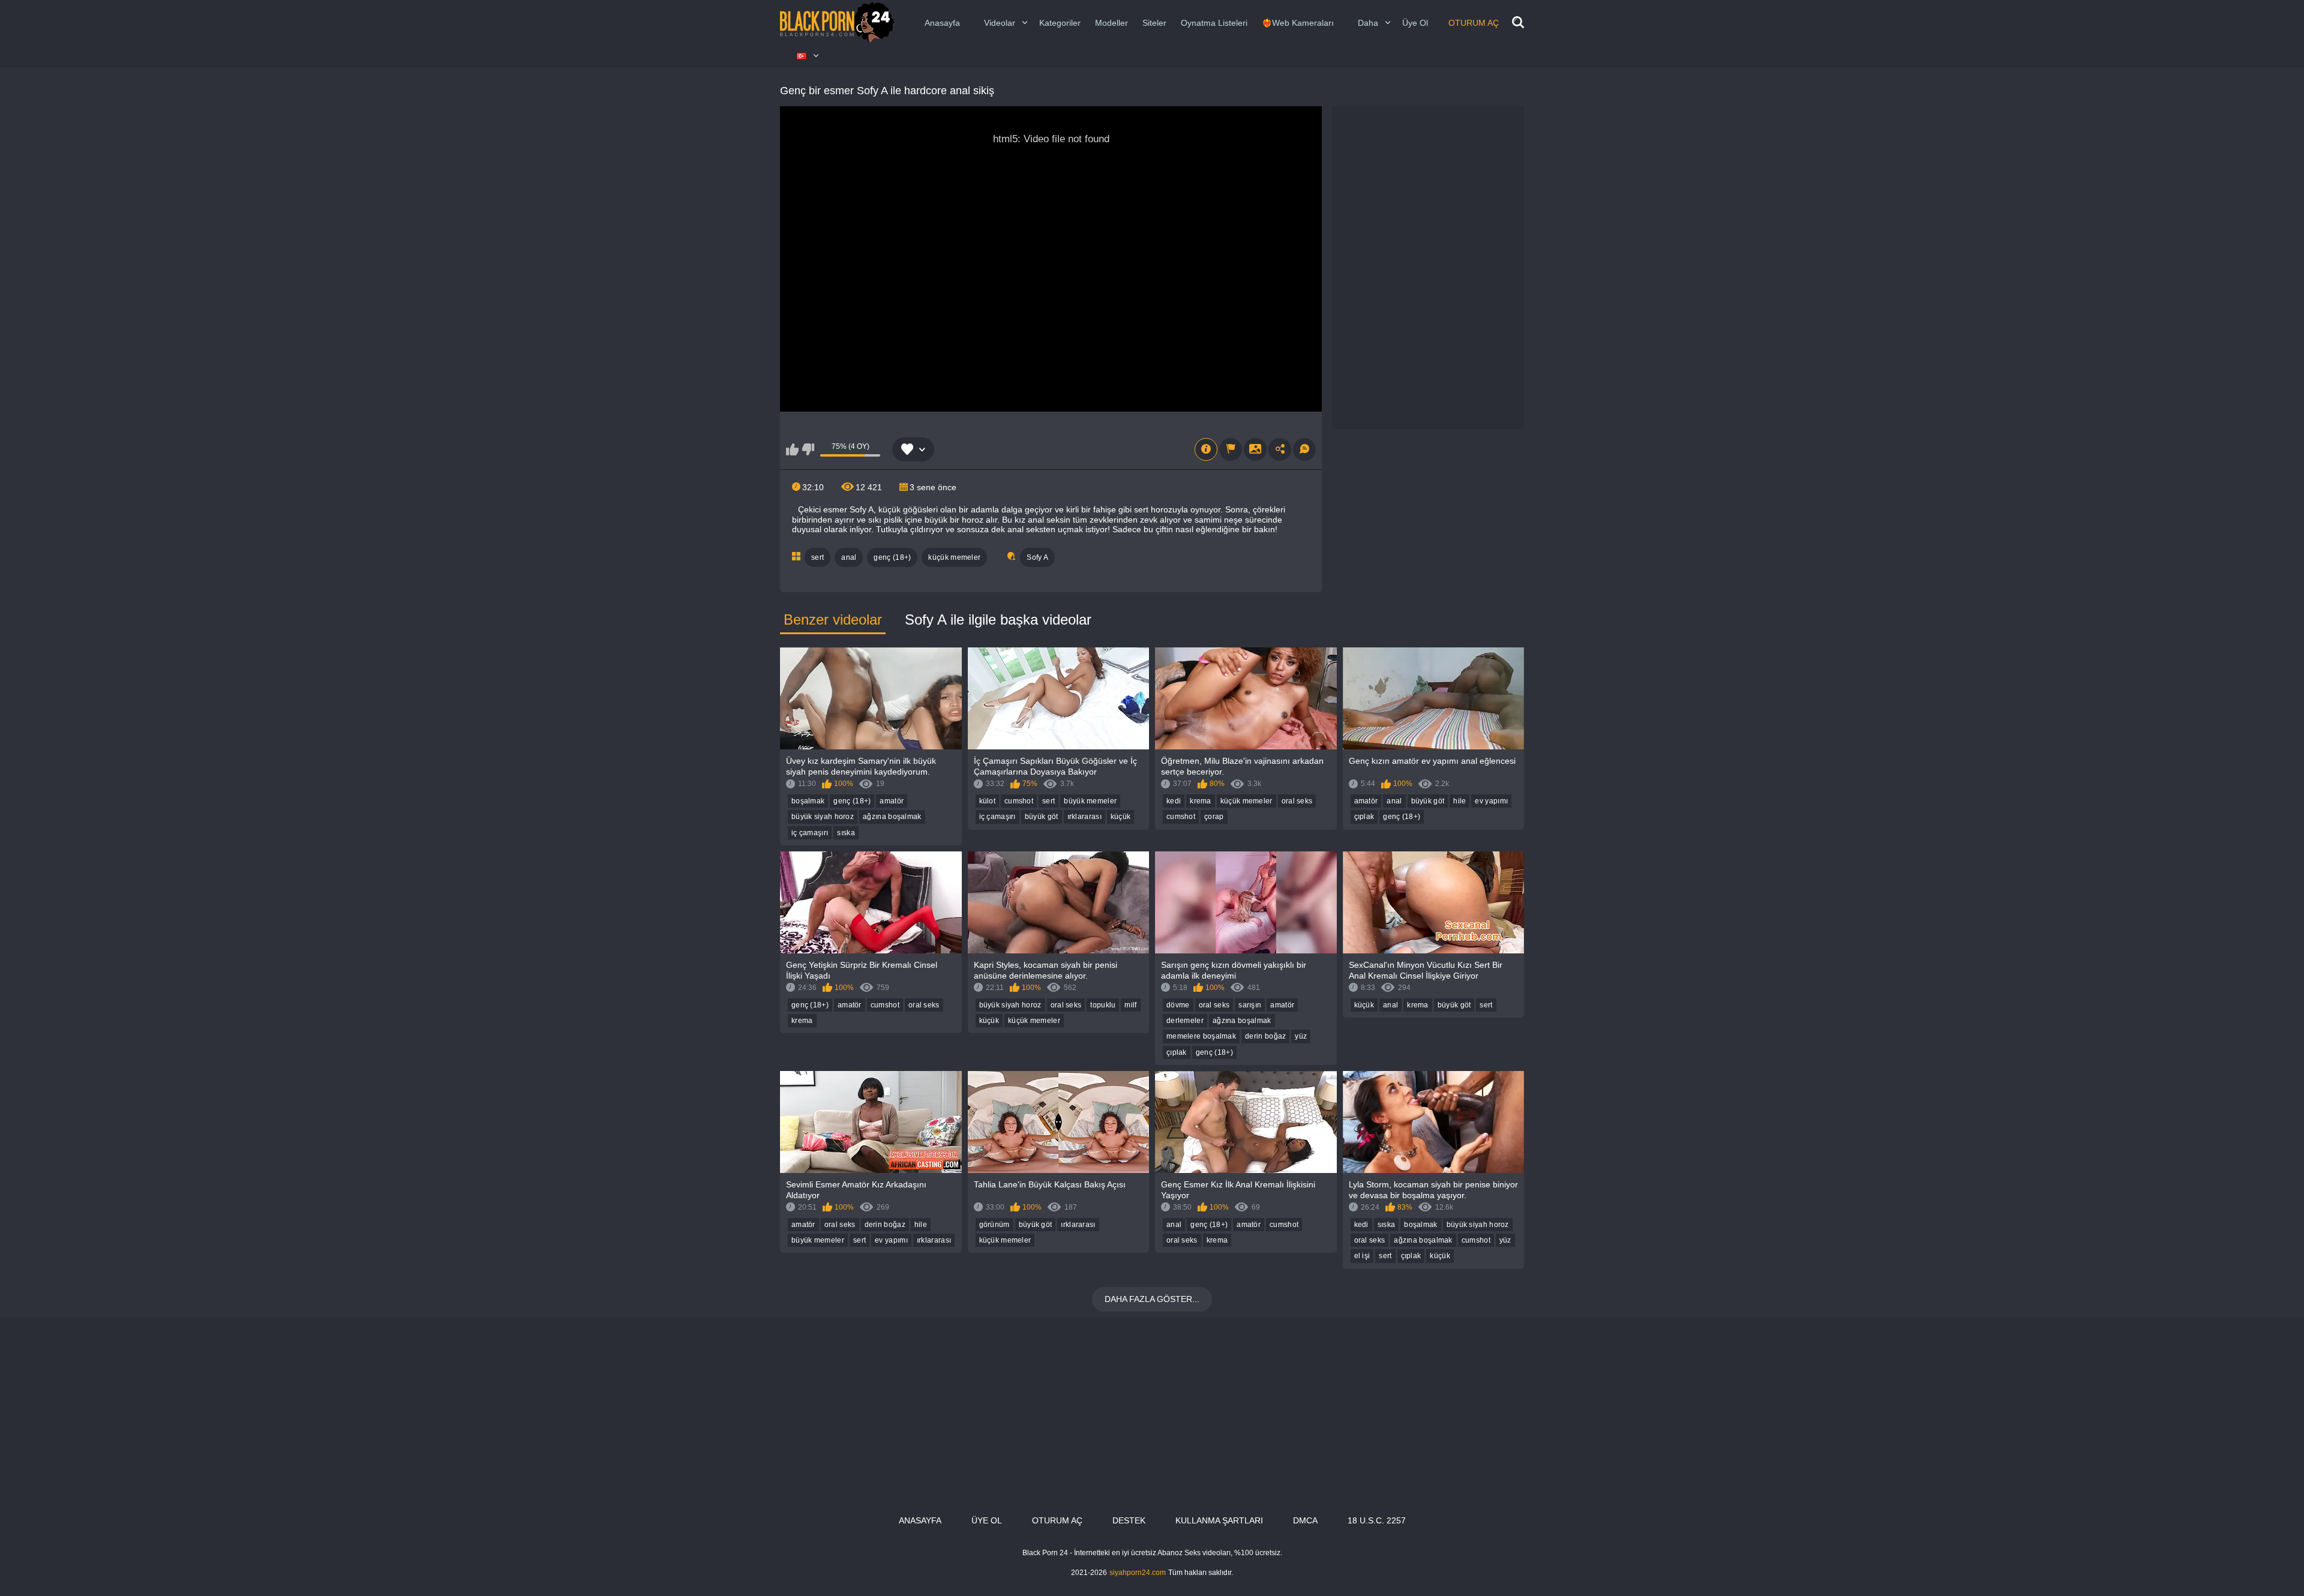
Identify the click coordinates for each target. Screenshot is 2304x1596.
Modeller (1111, 23)
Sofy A (1037, 557)
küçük (1121, 817)
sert (817, 557)
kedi (1174, 801)
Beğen (792, 449)
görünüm (994, 1225)
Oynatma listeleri (1214, 23)
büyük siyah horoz (823, 817)
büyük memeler (1090, 801)
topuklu (1103, 1005)
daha (1368, 23)
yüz (1301, 1036)
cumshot (1019, 801)
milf (1130, 1005)
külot (988, 801)
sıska (846, 833)
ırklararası (1084, 817)
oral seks (1297, 801)
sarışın (1250, 1005)
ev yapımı (1491, 801)
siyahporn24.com (1138, 1573)
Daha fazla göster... (1152, 1299)
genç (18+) (892, 557)
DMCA (1305, 1520)
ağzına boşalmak (892, 817)
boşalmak (808, 801)
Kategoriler (1060, 23)
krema (1201, 801)
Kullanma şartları (1219, 1520)
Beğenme (808, 449)
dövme (1178, 1005)
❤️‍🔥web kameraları (1298, 23)
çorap (1214, 817)
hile (1459, 801)
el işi (1362, 1256)
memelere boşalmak (1201, 1036)
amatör (892, 801)
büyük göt (1042, 817)
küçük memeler (954, 557)
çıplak (1364, 817)
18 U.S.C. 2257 (1377, 1520)
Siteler (1154, 23)
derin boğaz (1265, 1036)
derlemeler (1185, 1021)
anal (849, 557)
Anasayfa (942, 23)
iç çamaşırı (810, 833)
